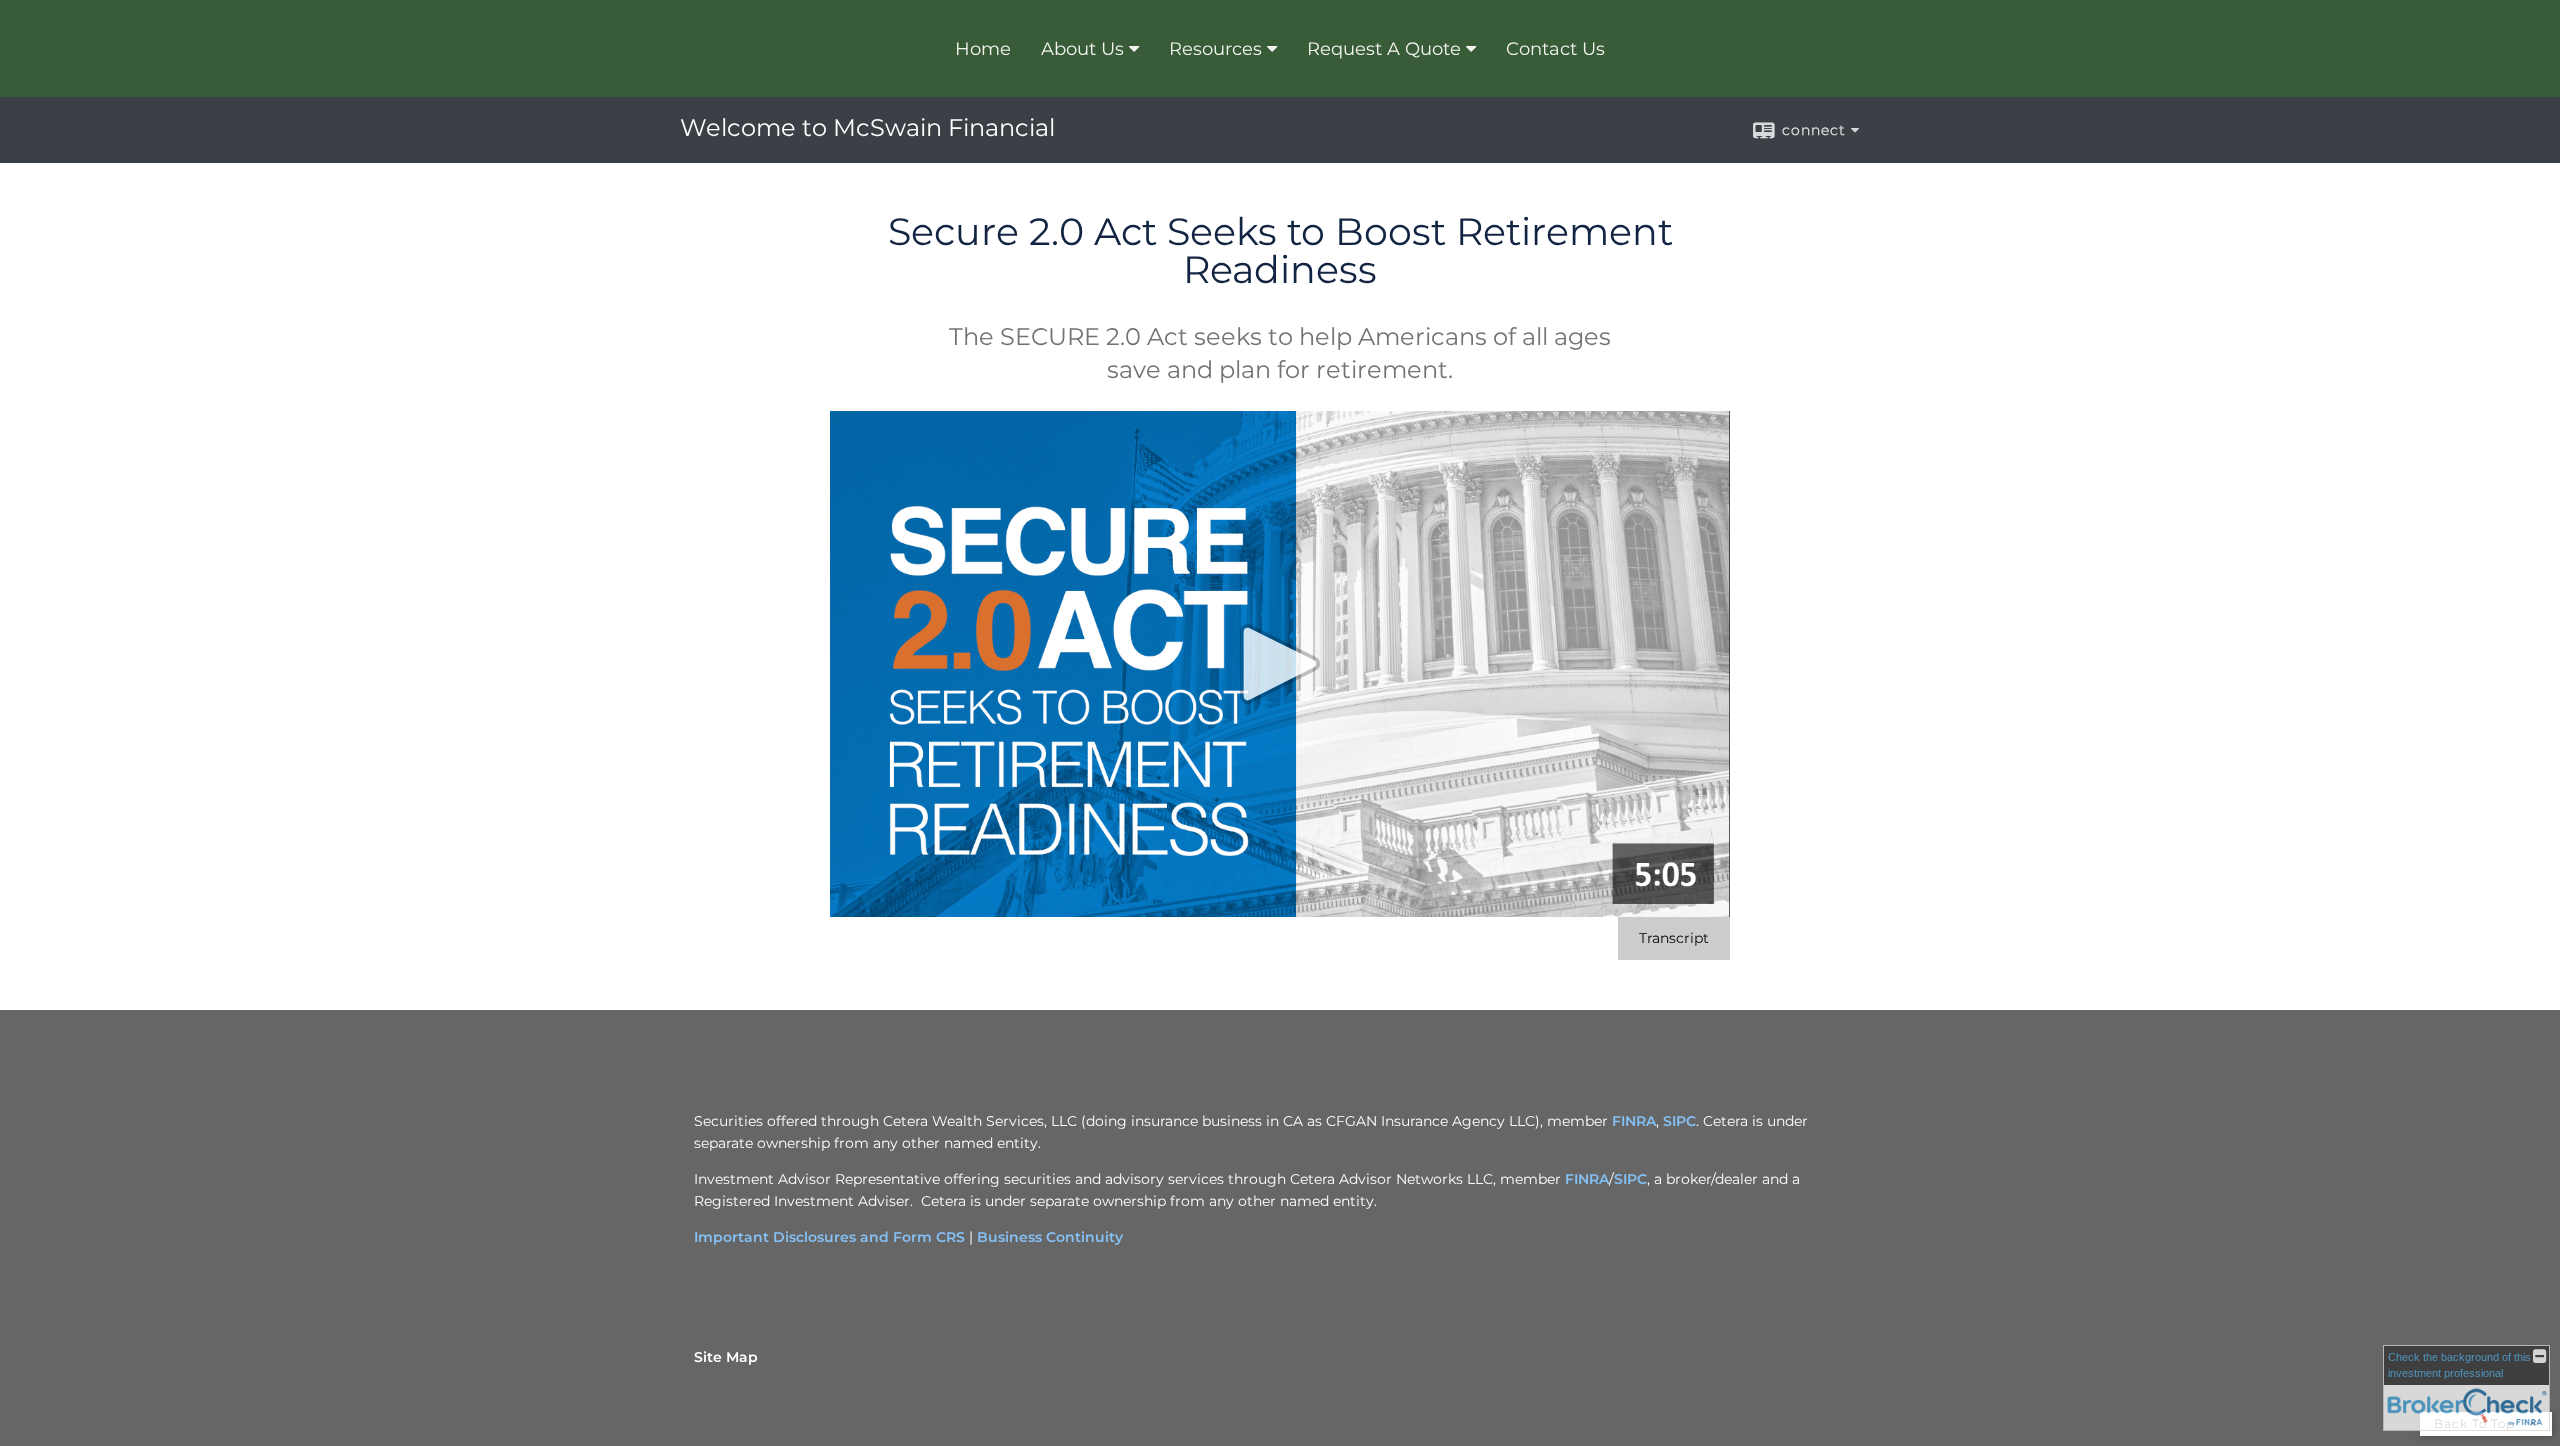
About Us (1082, 49)
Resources (1215, 49)
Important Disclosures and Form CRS (829, 1237)
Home (983, 49)
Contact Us (1555, 49)
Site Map (726, 1357)
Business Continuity (1050, 1237)
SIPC (1679, 1121)
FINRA (1634, 1121)
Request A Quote (1384, 49)
